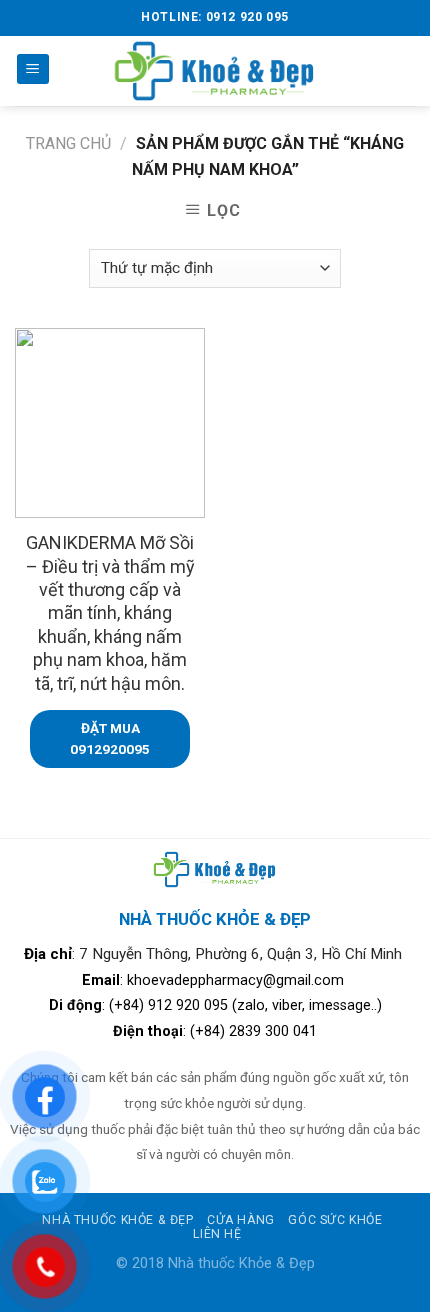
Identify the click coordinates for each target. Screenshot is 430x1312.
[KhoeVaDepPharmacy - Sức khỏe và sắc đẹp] (215, 70)
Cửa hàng (241, 1220)
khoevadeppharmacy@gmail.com (237, 980)
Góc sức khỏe (335, 1220)
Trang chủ (68, 143)
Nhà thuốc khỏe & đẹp (117, 1220)
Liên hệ (217, 1234)
